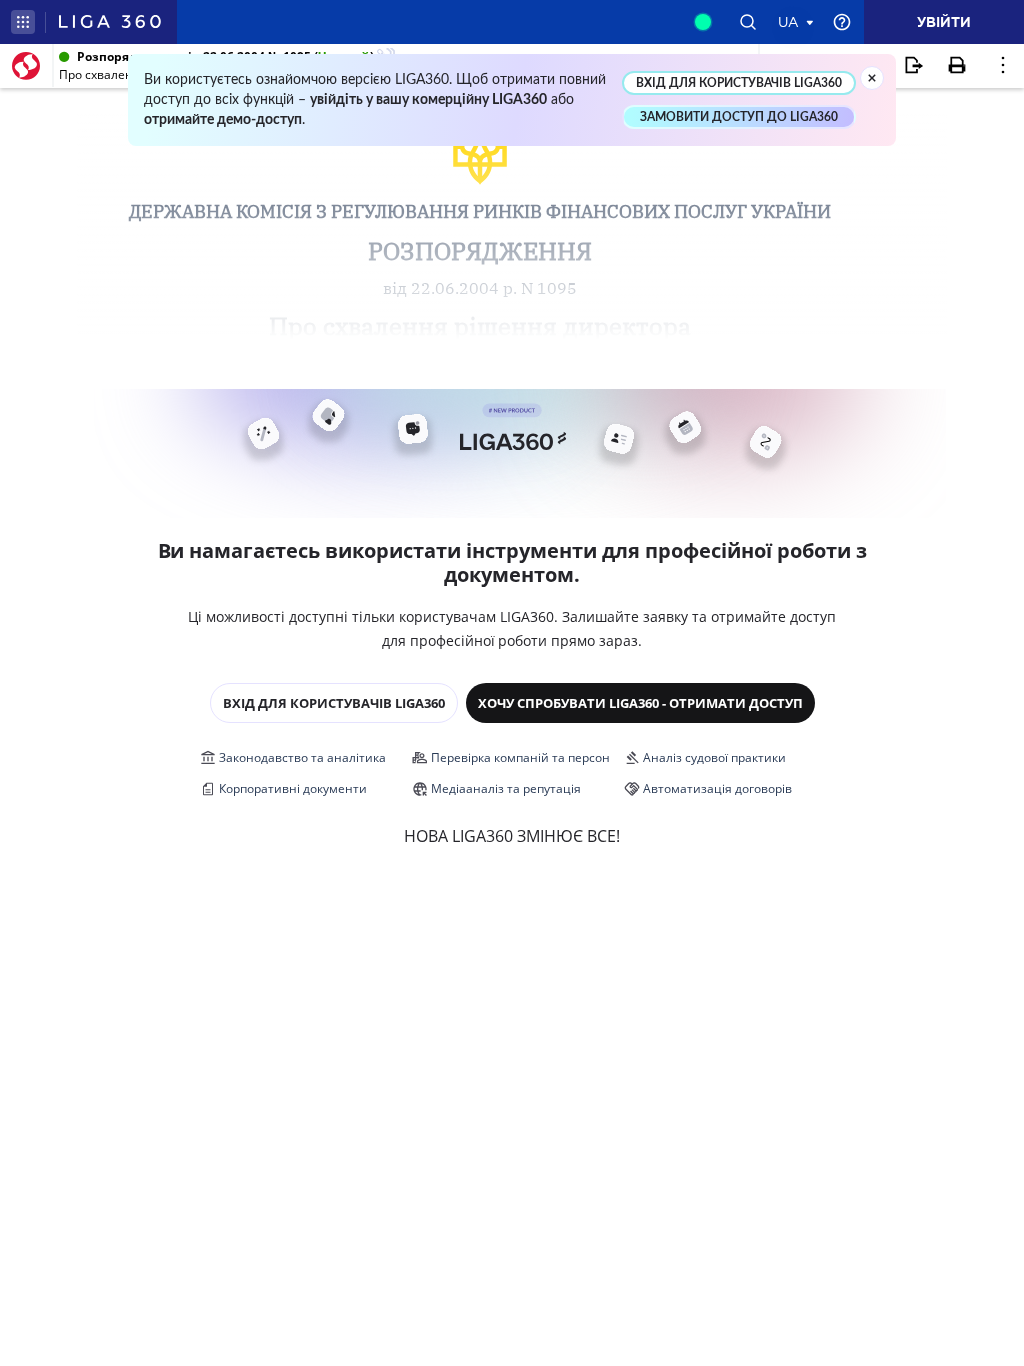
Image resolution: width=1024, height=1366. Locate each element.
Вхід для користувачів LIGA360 (334, 703)
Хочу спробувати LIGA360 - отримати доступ (640, 703)
